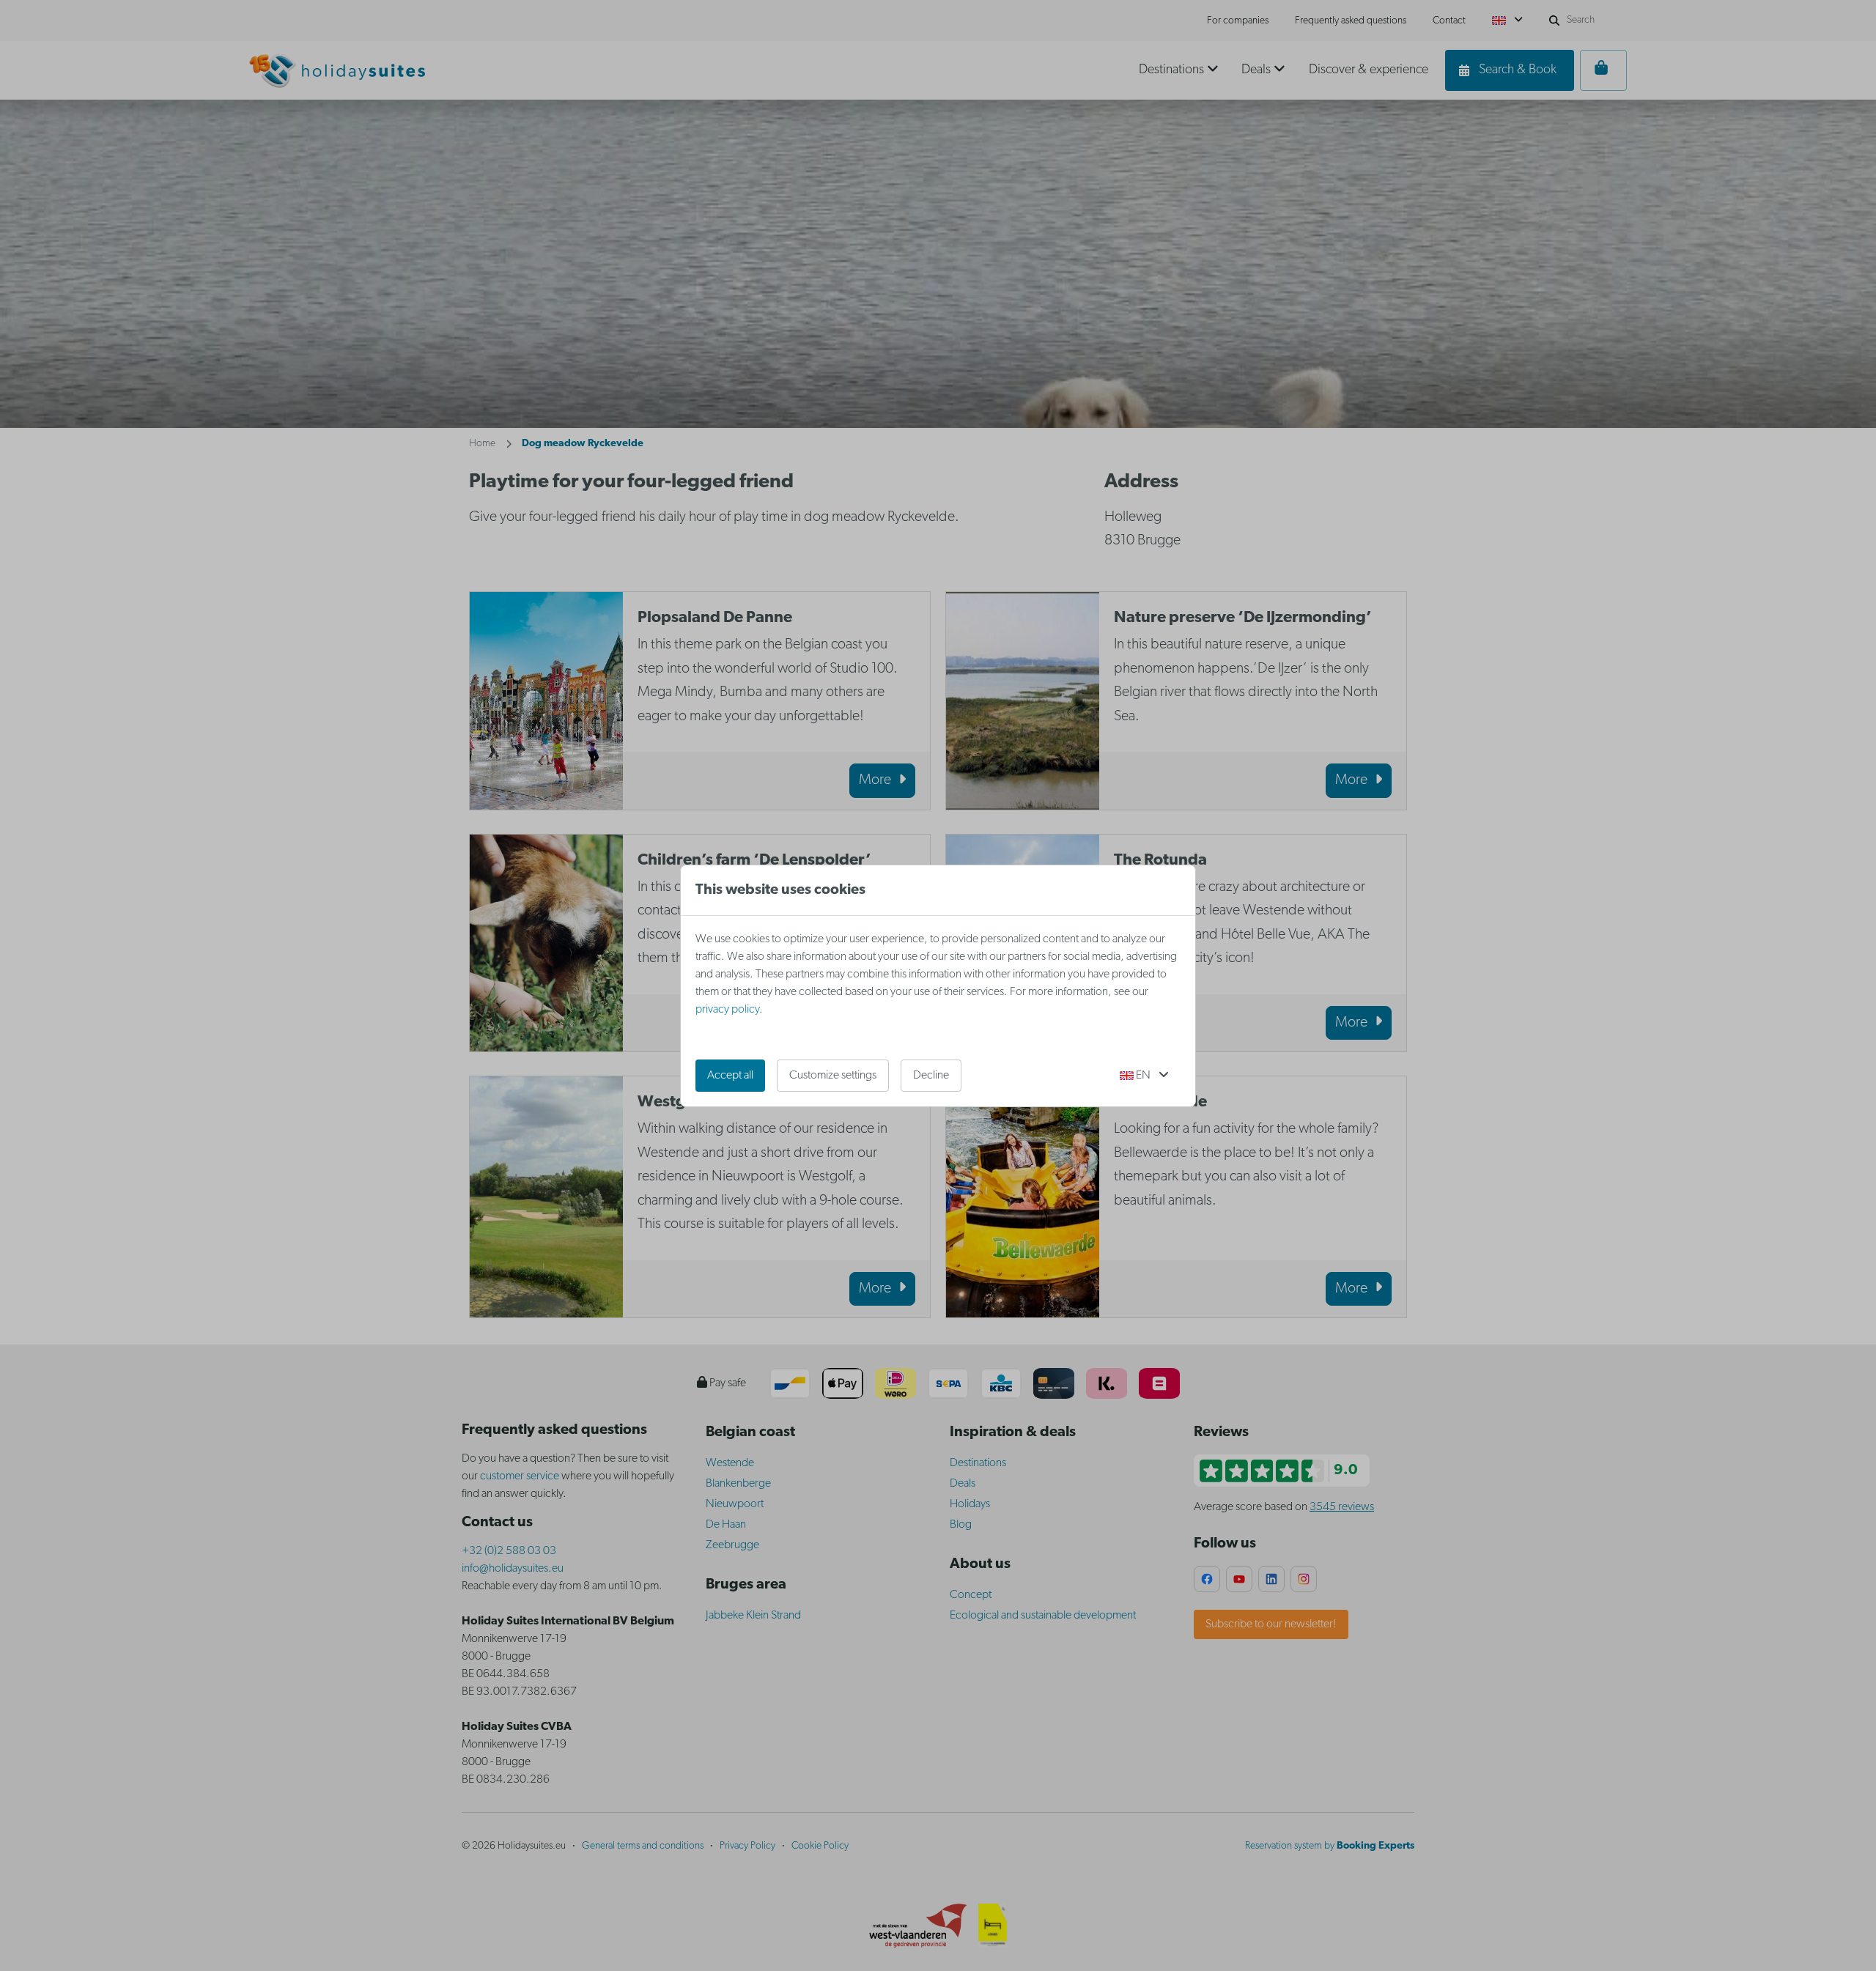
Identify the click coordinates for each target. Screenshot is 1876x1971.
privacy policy (727, 1010)
